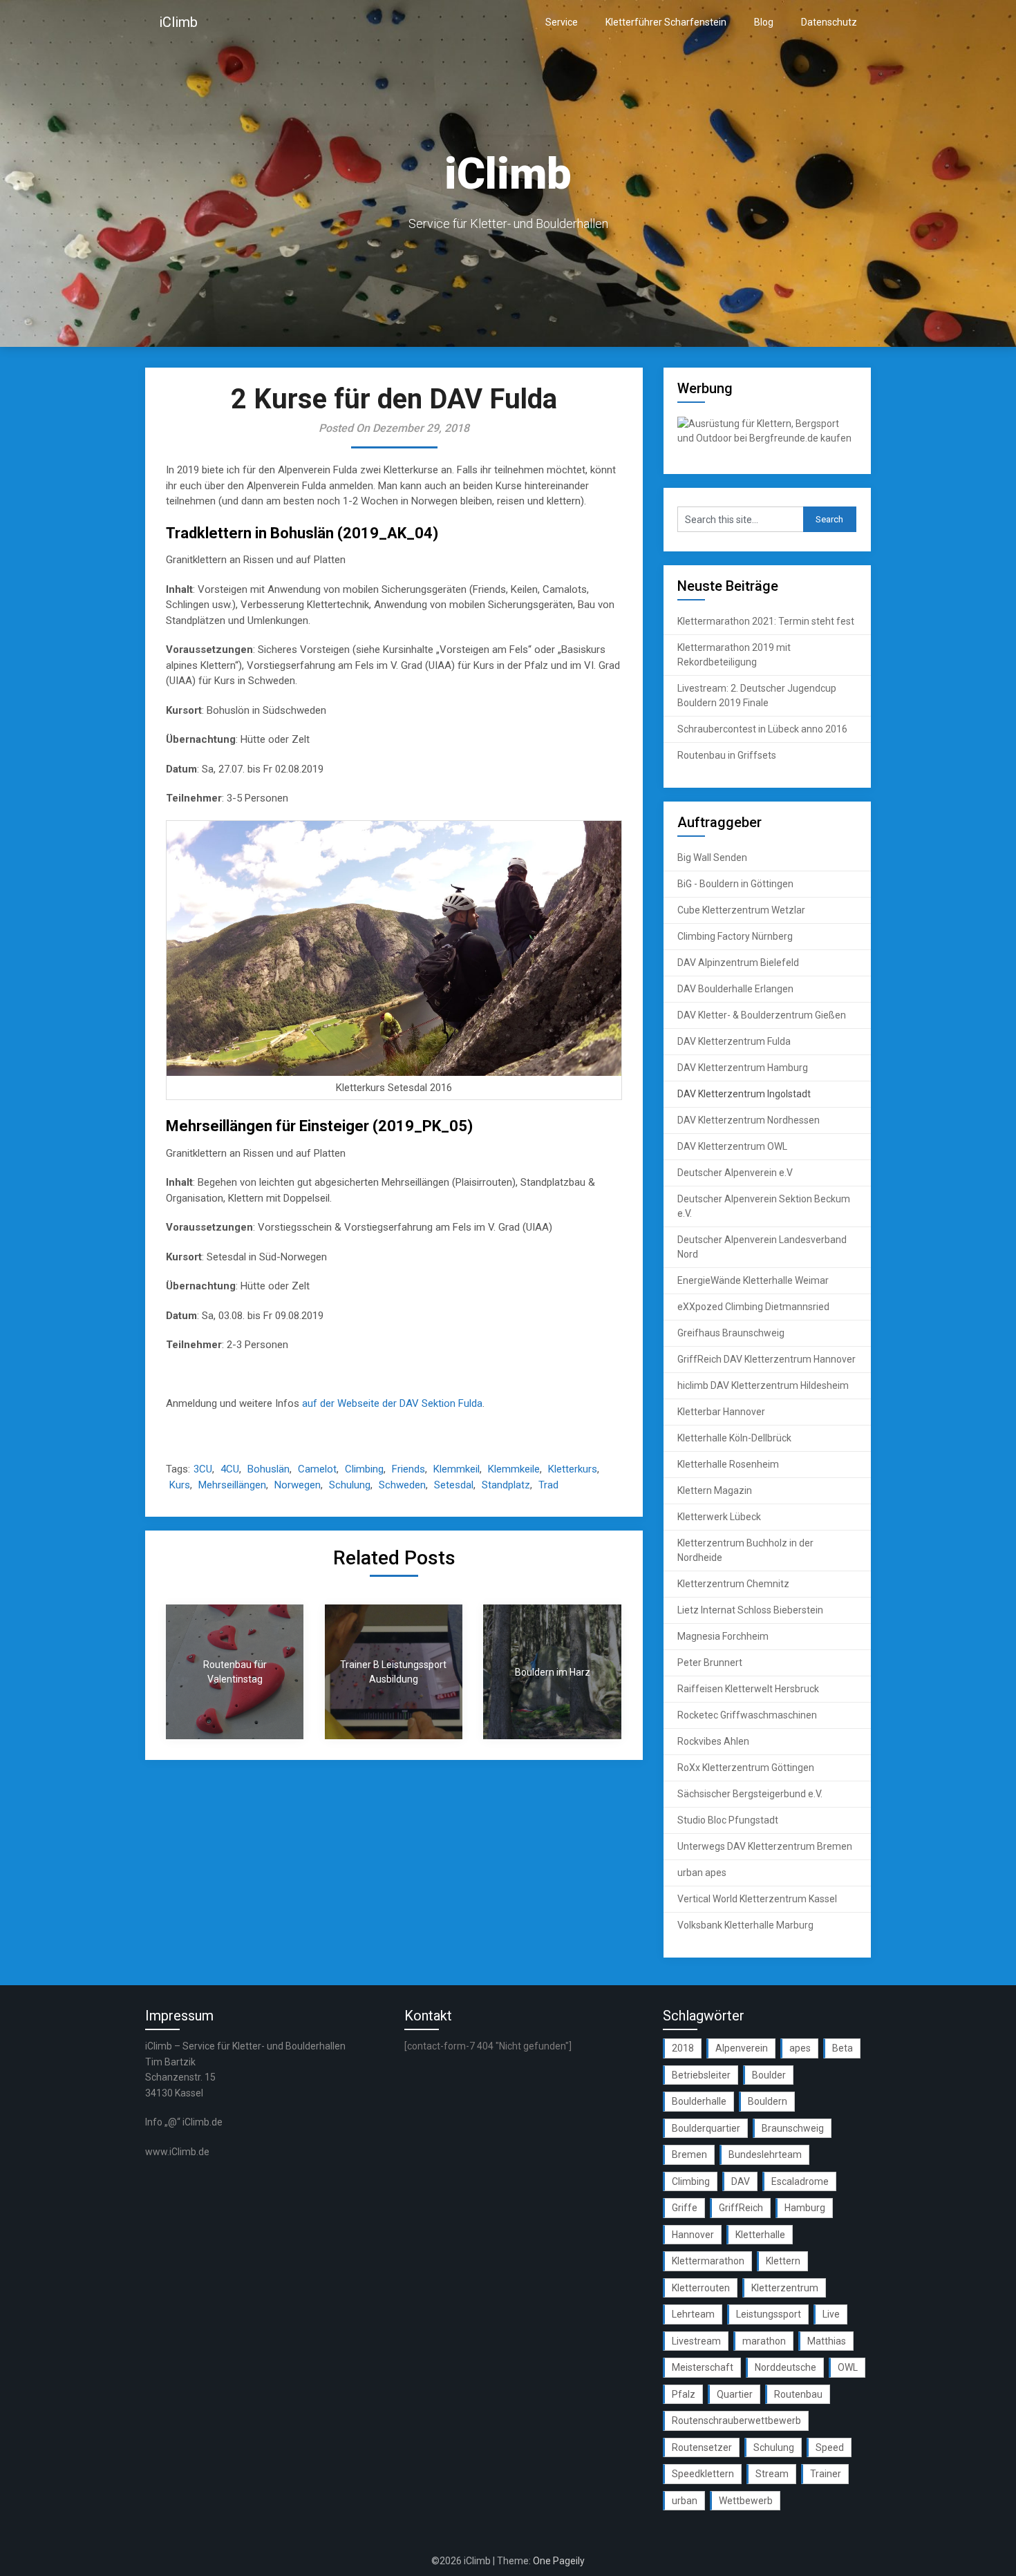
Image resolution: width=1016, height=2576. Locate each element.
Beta (843, 2048)
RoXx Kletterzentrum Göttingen (746, 1768)
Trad (548, 1485)
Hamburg (805, 2208)
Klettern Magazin (715, 1490)
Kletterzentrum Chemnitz (733, 1584)
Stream (772, 2474)
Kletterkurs (573, 1469)
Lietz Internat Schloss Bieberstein (750, 1610)
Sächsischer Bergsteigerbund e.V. (750, 1794)
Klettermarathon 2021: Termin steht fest (766, 621)
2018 (683, 2048)
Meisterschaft (703, 2367)
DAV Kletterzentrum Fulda (734, 1041)
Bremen (689, 2154)
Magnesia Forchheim (723, 1636)
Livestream (696, 2341)
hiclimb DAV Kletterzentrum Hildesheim (763, 1385)
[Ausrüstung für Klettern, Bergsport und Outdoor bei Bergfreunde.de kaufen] (767, 438)
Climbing (364, 1469)
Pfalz (684, 2394)
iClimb (178, 22)
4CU (230, 1469)
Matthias (827, 2341)
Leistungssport (769, 2314)
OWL (848, 2367)
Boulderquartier (706, 2128)
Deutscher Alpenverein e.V (735, 1173)
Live (831, 2314)
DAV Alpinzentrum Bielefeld (738, 963)
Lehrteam (693, 2314)
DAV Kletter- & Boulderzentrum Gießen (762, 1015)
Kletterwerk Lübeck (719, 1517)
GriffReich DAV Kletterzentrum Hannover (766, 1359)
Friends (408, 1469)
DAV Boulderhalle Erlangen (735, 989)
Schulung (350, 1485)
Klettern (783, 2261)
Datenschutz (829, 22)
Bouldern (768, 2101)
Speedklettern (703, 2474)
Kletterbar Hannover (721, 1412)
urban (685, 2501)
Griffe (685, 2208)
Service (562, 22)
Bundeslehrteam (765, 2154)
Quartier (735, 2394)
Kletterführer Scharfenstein (666, 22)
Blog (764, 22)
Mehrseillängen (232, 1485)
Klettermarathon (708, 2261)
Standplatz (506, 1485)
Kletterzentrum (785, 2288)
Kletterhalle (760, 2235)
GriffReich (741, 2208)
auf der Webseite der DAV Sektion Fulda (392, 1403)
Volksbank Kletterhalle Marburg (745, 1925)
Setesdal (454, 1485)
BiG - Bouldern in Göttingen (735, 884)
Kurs (180, 1485)
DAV (741, 2181)
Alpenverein (742, 2048)
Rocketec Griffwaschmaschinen (747, 1715)
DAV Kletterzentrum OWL (732, 1146)
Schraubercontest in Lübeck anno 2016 (762, 729)
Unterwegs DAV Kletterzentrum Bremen (765, 1846)
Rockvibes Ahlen (713, 1741)
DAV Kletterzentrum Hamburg (743, 1068)
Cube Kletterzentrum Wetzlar (741, 910)
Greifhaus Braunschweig (731, 1333)
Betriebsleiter (701, 2075)
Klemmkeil (457, 1469)
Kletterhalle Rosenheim (728, 1464)
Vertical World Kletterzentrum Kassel (757, 1899)
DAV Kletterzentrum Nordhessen (749, 1120)
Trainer (826, 2474)
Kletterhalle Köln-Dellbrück (734, 1438)
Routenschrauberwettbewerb (736, 2421)
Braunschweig (793, 2128)
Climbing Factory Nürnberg (735, 936)
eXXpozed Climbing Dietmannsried (753, 1307)
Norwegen (298, 1485)
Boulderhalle (699, 2101)
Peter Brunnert (710, 1663)
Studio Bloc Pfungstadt (728, 1820)
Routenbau (798, 2394)
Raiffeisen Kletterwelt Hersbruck (748, 1689)
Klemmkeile (514, 1469)
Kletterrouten (701, 2288)
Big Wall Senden (712, 858)
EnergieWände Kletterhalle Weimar (753, 1280)
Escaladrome (800, 2181)
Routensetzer (702, 2447)
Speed (830, 2447)
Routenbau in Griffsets (727, 755)
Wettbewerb (746, 2501)
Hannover (693, 2235)
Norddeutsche (785, 2367)
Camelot (317, 1469)
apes (800, 2048)
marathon (764, 2341)
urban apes (702, 1873)
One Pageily (559, 2561)
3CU (203, 1469)
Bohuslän (269, 1469)
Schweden (402, 1485)
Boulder (769, 2075)
